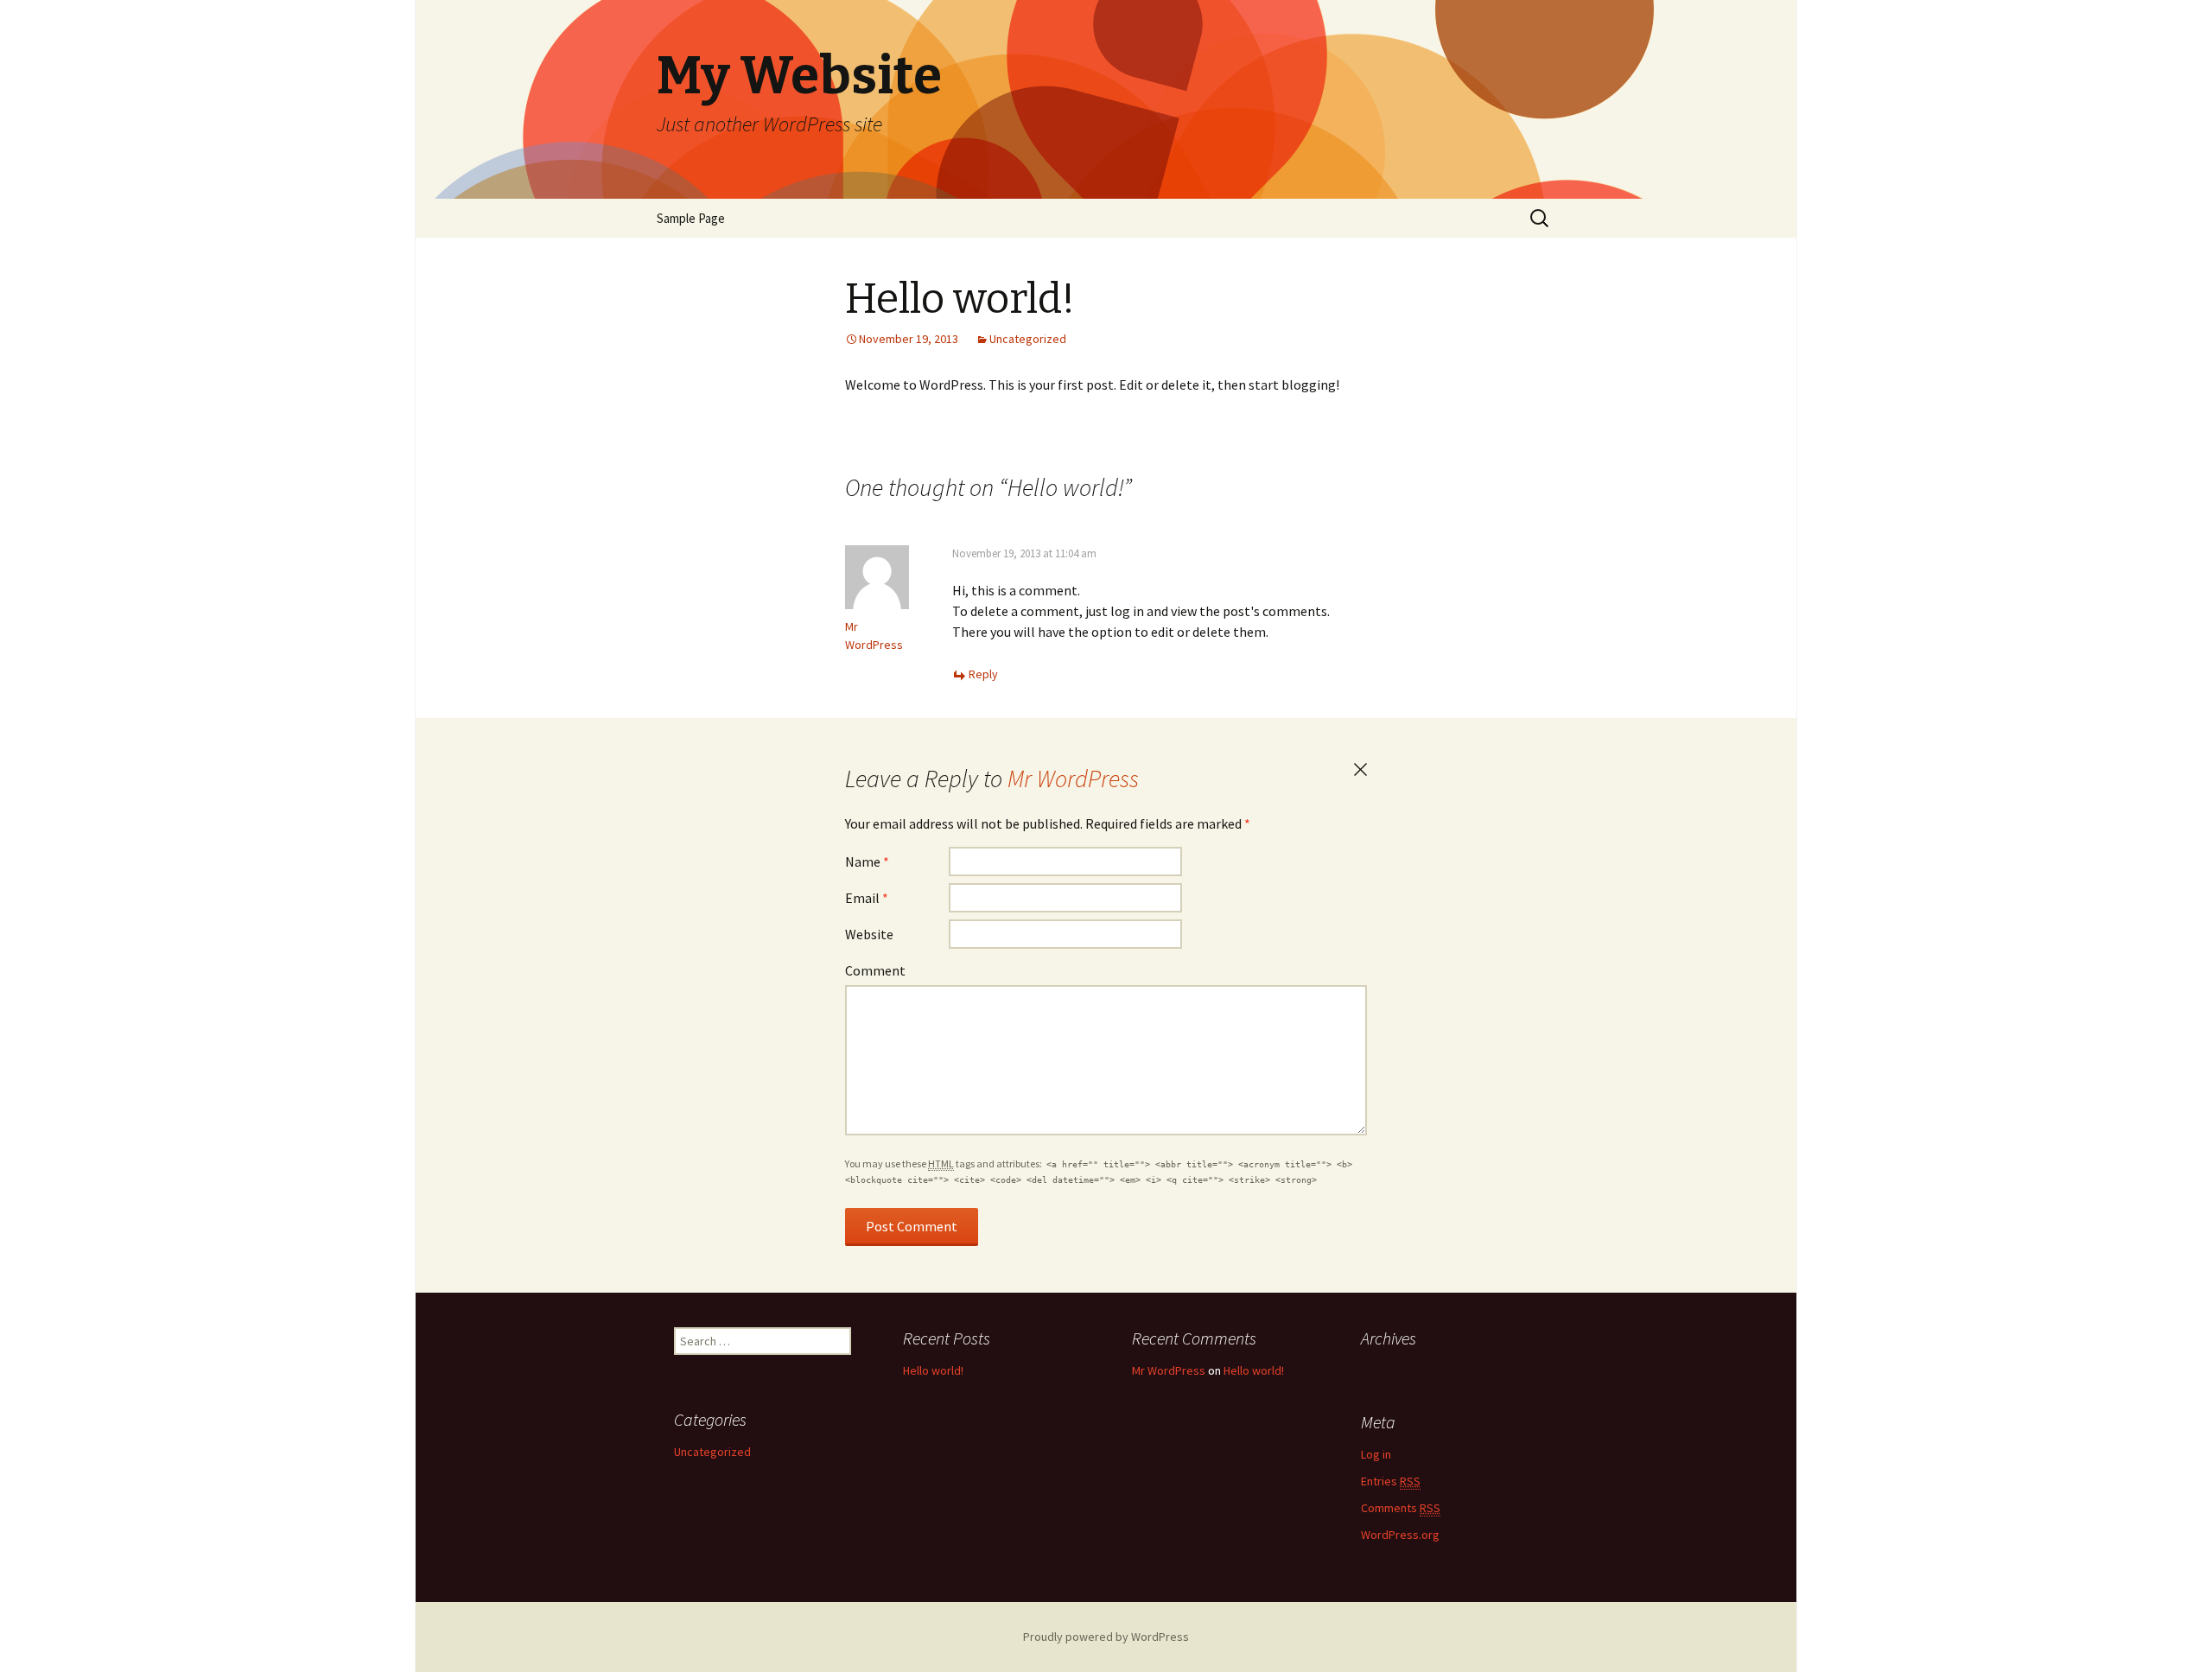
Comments (1401, 1508)
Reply (983, 674)
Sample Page (691, 218)
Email (867, 898)
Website (869, 934)
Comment (875, 970)
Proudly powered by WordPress (1106, 1637)
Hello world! (933, 1370)
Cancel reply (1360, 770)
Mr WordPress (1073, 779)
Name (867, 861)
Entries (1391, 1481)
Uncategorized (1028, 339)
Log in (1376, 1454)
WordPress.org (1400, 1535)
